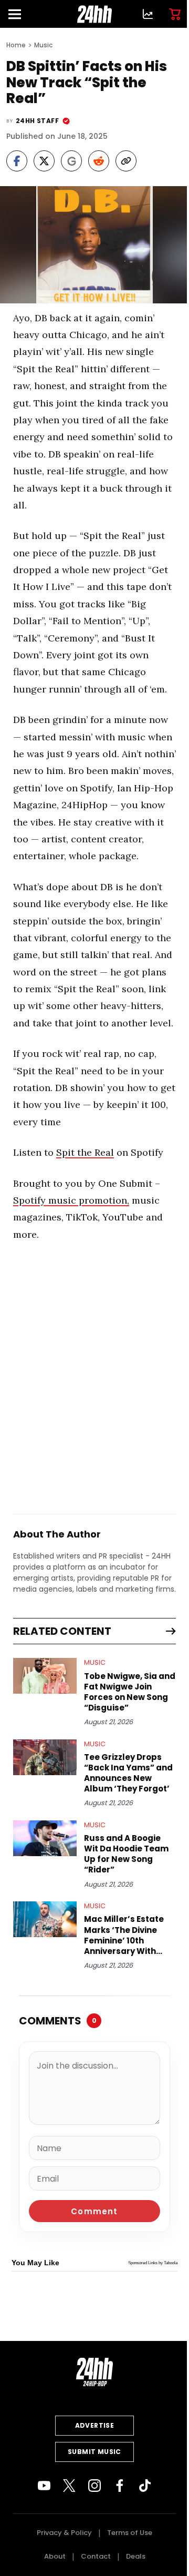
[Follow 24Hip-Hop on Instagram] (94, 2486)
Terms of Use (130, 2533)
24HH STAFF (37, 121)
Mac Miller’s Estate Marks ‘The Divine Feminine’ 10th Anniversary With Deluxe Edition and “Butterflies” (124, 1935)
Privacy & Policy (64, 2533)
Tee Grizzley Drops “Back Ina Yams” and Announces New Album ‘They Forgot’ (128, 1773)
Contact (96, 2556)
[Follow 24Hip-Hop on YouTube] (44, 2486)
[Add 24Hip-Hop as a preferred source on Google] (71, 161)
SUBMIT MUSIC (94, 2452)
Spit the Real (85, 1152)
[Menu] (19, 14)
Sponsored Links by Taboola (153, 2263)
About (55, 2556)
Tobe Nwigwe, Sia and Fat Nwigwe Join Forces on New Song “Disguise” (130, 1692)
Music (43, 45)
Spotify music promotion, (71, 1200)
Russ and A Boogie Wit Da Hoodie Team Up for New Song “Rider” (126, 1854)
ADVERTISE (95, 2425)
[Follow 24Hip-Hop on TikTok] (145, 2486)
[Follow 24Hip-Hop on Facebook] (120, 2486)
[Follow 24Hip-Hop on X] (69, 2486)
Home (16, 45)
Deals (136, 2556)
